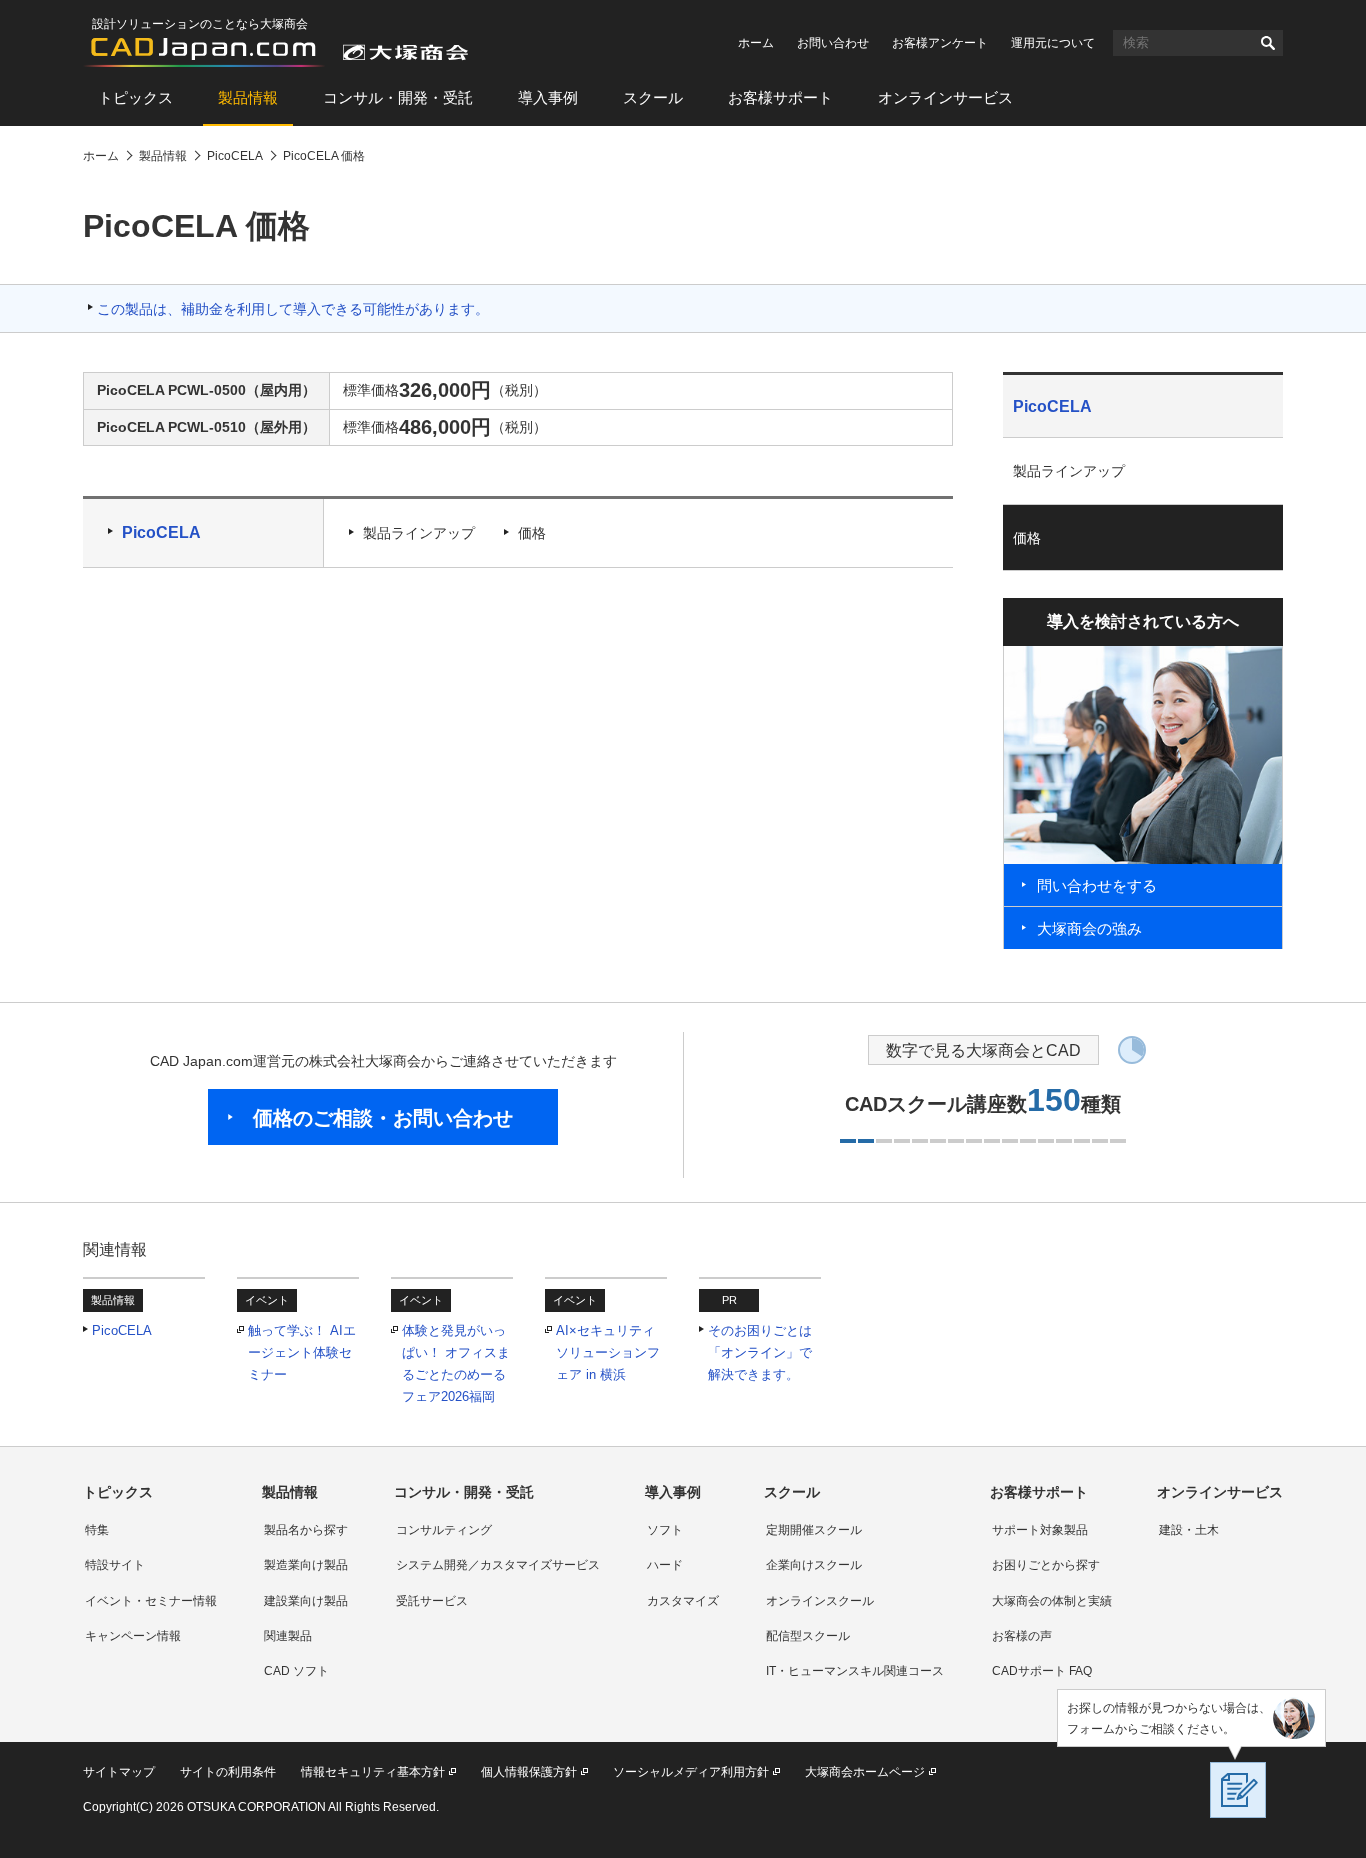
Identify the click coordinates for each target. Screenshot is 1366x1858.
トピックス (135, 97)
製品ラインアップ (419, 533)
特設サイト (115, 1565)
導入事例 (548, 97)
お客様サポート (780, 97)
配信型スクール (808, 1636)
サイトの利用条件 (228, 1772)
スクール (653, 97)
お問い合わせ (833, 43)
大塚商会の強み (1089, 928)
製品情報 (248, 97)
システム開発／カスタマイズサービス (498, 1565)
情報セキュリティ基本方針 (373, 1772)
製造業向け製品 (306, 1565)
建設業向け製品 (306, 1601)
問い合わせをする (1097, 885)
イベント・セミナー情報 (151, 1601)
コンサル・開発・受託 (398, 97)
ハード (665, 1565)
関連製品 (288, 1636)
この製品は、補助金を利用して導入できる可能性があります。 (293, 309)
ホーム (756, 43)
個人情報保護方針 (529, 1772)
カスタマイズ (683, 1601)
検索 (1268, 43)
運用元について (1053, 43)
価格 (532, 533)
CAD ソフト (296, 1671)
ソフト (665, 1530)
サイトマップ (119, 1772)
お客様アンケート (940, 43)
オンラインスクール (820, 1601)
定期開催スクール (814, 1530)
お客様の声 (1022, 1636)
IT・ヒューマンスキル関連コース (855, 1671)
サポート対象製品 (1040, 1530)
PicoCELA (161, 532)
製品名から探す (306, 1530)
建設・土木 (1189, 1530)
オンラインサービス (945, 97)
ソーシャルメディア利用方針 (691, 1772)
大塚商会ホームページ (865, 1772)
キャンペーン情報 (133, 1636)
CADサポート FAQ (1042, 1671)
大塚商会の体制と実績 (1052, 1601)
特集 (97, 1530)
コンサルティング (444, 1530)
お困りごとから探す (1046, 1565)
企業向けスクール (814, 1565)
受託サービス (432, 1601)
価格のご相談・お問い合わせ (383, 1118)
